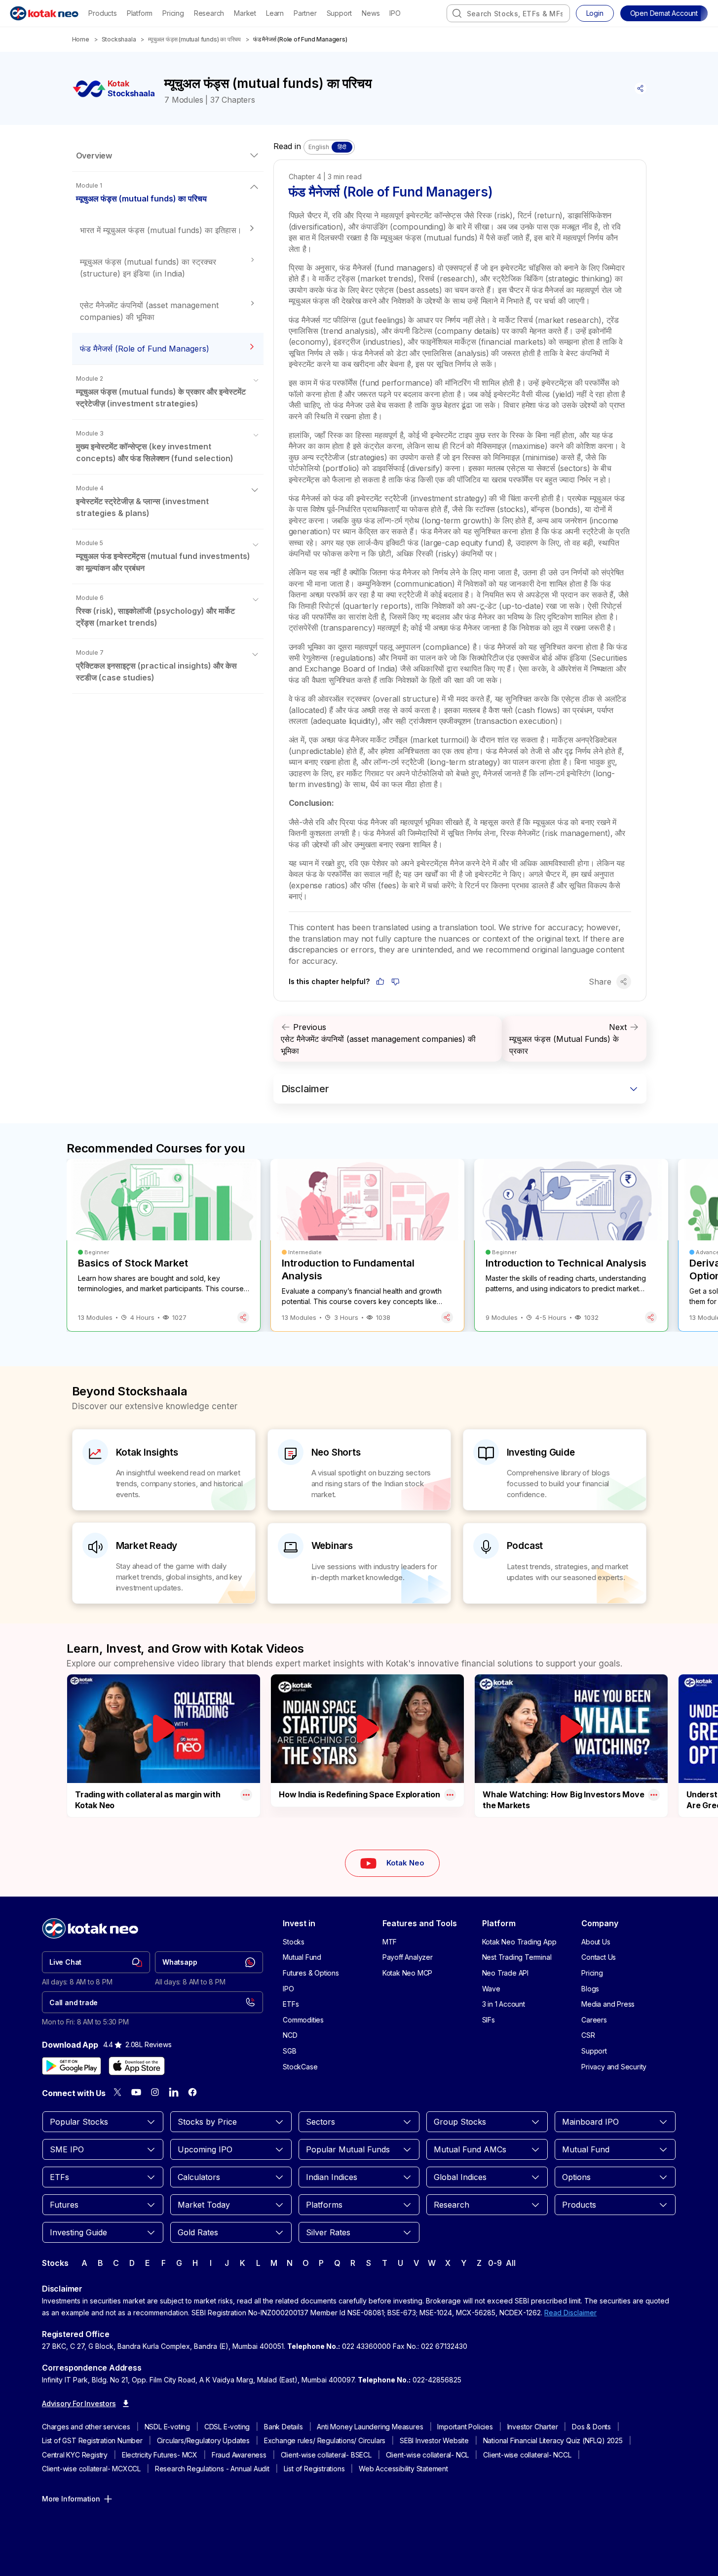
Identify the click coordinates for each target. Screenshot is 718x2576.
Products (102, 13)
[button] (664, 13)
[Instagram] (155, 2092)
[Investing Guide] (555, 1470)
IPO (395, 13)
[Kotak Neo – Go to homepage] (44, 13)
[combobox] (508, 13)
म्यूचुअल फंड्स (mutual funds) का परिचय (194, 39)
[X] (117, 2092)
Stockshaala (119, 39)
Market (245, 13)
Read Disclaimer (570, 2313)
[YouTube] (136, 2092)
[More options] (246, 1795)
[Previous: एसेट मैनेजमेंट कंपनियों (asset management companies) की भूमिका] (388, 1039)
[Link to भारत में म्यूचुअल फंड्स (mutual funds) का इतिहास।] (168, 230)
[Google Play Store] (72, 2066)
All (510, 2263)
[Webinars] (359, 1563)
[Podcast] (555, 1563)
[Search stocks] (457, 13)
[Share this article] (641, 88)
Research (209, 13)
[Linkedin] (174, 2092)
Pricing (173, 13)
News (371, 13)
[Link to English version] (329, 147)
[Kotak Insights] (164, 1470)
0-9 (495, 2263)
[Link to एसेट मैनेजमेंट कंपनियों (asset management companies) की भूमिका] (168, 311)
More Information (71, 2499)
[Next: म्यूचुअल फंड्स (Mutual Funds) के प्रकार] (574, 1039)
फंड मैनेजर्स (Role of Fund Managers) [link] (300, 39)
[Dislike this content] (396, 982)
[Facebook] (192, 2092)
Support (340, 13)
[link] (96, 1962)
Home (81, 39)
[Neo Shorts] (359, 1470)
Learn (275, 13)
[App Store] (137, 2066)
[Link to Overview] (168, 156)
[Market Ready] (164, 1563)
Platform (140, 13)
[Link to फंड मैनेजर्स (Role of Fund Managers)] (168, 349)
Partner (305, 13)
